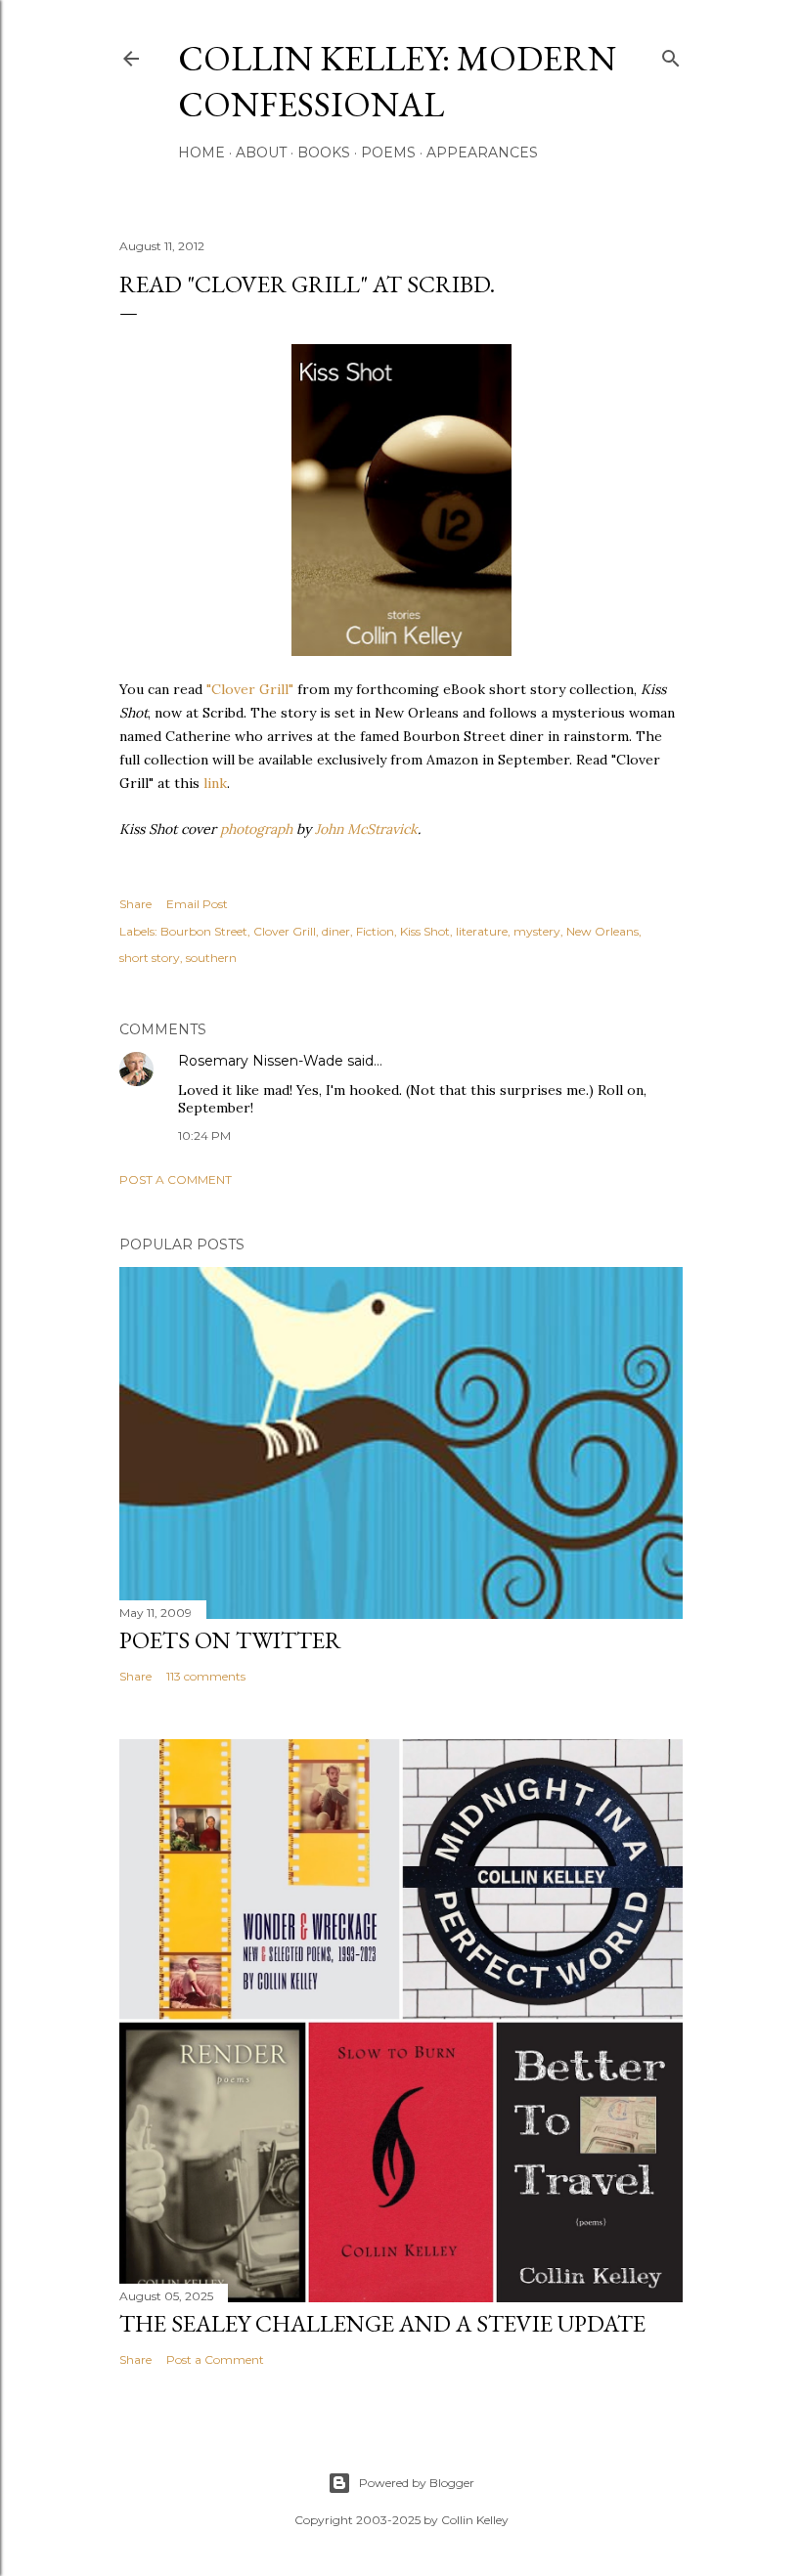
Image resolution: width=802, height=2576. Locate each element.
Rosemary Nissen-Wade (261, 1061)
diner (336, 931)
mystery (537, 931)
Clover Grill (285, 931)
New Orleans (602, 931)
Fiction (375, 931)
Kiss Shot (425, 931)
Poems (388, 153)
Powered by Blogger (417, 2483)
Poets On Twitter (230, 1640)
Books (324, 153)
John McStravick (366, 829)
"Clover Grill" (250, 689)
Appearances (482, 153)
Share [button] (135, 904)
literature (482, 931)
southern (211, 958)
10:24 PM (204, 1135)
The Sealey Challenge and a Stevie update (382, 2323)
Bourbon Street (204, 931)
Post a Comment (176, 1179)
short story (150, 958)
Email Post (197, 904)
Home (201, 153)
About (261, 153)
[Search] (671, 54)
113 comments (206, 1676)
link (215, 783)
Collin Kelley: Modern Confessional (397, 81)
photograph (256, 829)
